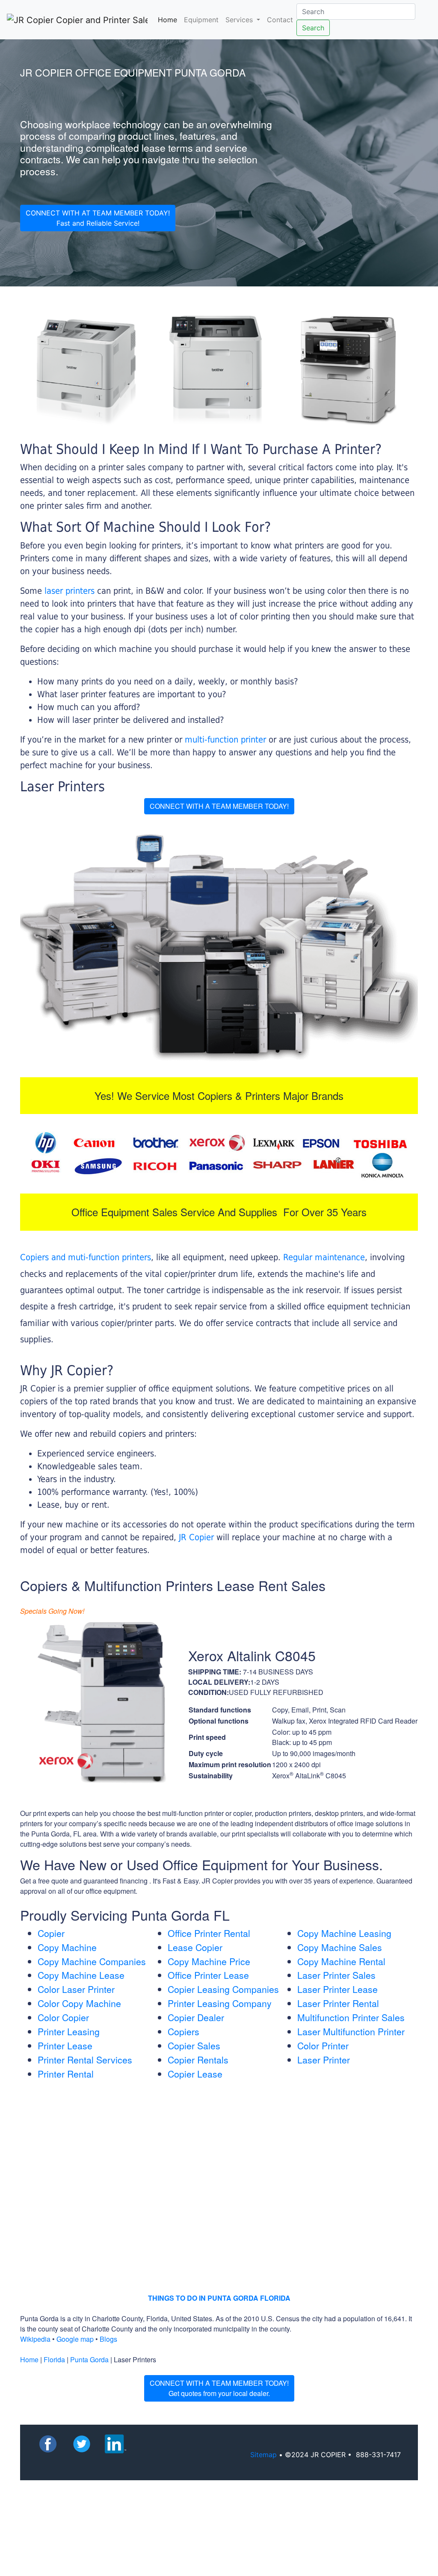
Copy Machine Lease (81, 1975)
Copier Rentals (198, 2060)
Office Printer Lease (208, 1975)
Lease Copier (195, 1947)
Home (169, 19)
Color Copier (63, 2017)
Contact (280, 20)
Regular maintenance (324, 1257)
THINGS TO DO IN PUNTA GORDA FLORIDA (219, 2298)
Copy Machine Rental (341, 1961)
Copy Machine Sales (340, 1947)
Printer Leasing (69, 2031)
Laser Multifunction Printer (351, 2031)
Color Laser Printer (76, 1989)
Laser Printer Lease (337, 1989)
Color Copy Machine (79, 2003)
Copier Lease (195, 2074)
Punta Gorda (89, 2359)
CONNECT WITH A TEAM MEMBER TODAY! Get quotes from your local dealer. (219, 2388)
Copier (51, 1933)
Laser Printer (324, 2060)
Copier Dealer (196, 2017)
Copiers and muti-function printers (86, 1257)
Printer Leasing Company (220, 2003)
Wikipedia (35, 2339)
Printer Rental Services (85, 2060)
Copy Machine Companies (92, 1961)
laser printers (71, 591)
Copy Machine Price (209, 1961)
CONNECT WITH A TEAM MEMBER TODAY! (219, 806)
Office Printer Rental (209, 1933)
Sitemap (263, 2455)
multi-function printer (225, 740)
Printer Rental (66, 2074)
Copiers (183, 2031)
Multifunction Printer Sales (351, 2017)
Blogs (108, 2339)
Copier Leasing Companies (223, 1989)
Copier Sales (194, 2045)
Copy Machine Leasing (344, 1933)
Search (313, 28)
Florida (54, 2359)
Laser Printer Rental (338, 2003)
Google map (75, 2339)
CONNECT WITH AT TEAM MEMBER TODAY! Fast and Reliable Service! (98, 218)
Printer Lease (65, 2045)
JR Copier (196, 1537)
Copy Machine (67, 1947)
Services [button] (240, 20)
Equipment (201, 20)
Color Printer (323, 2045)
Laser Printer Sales (336, 1975)
